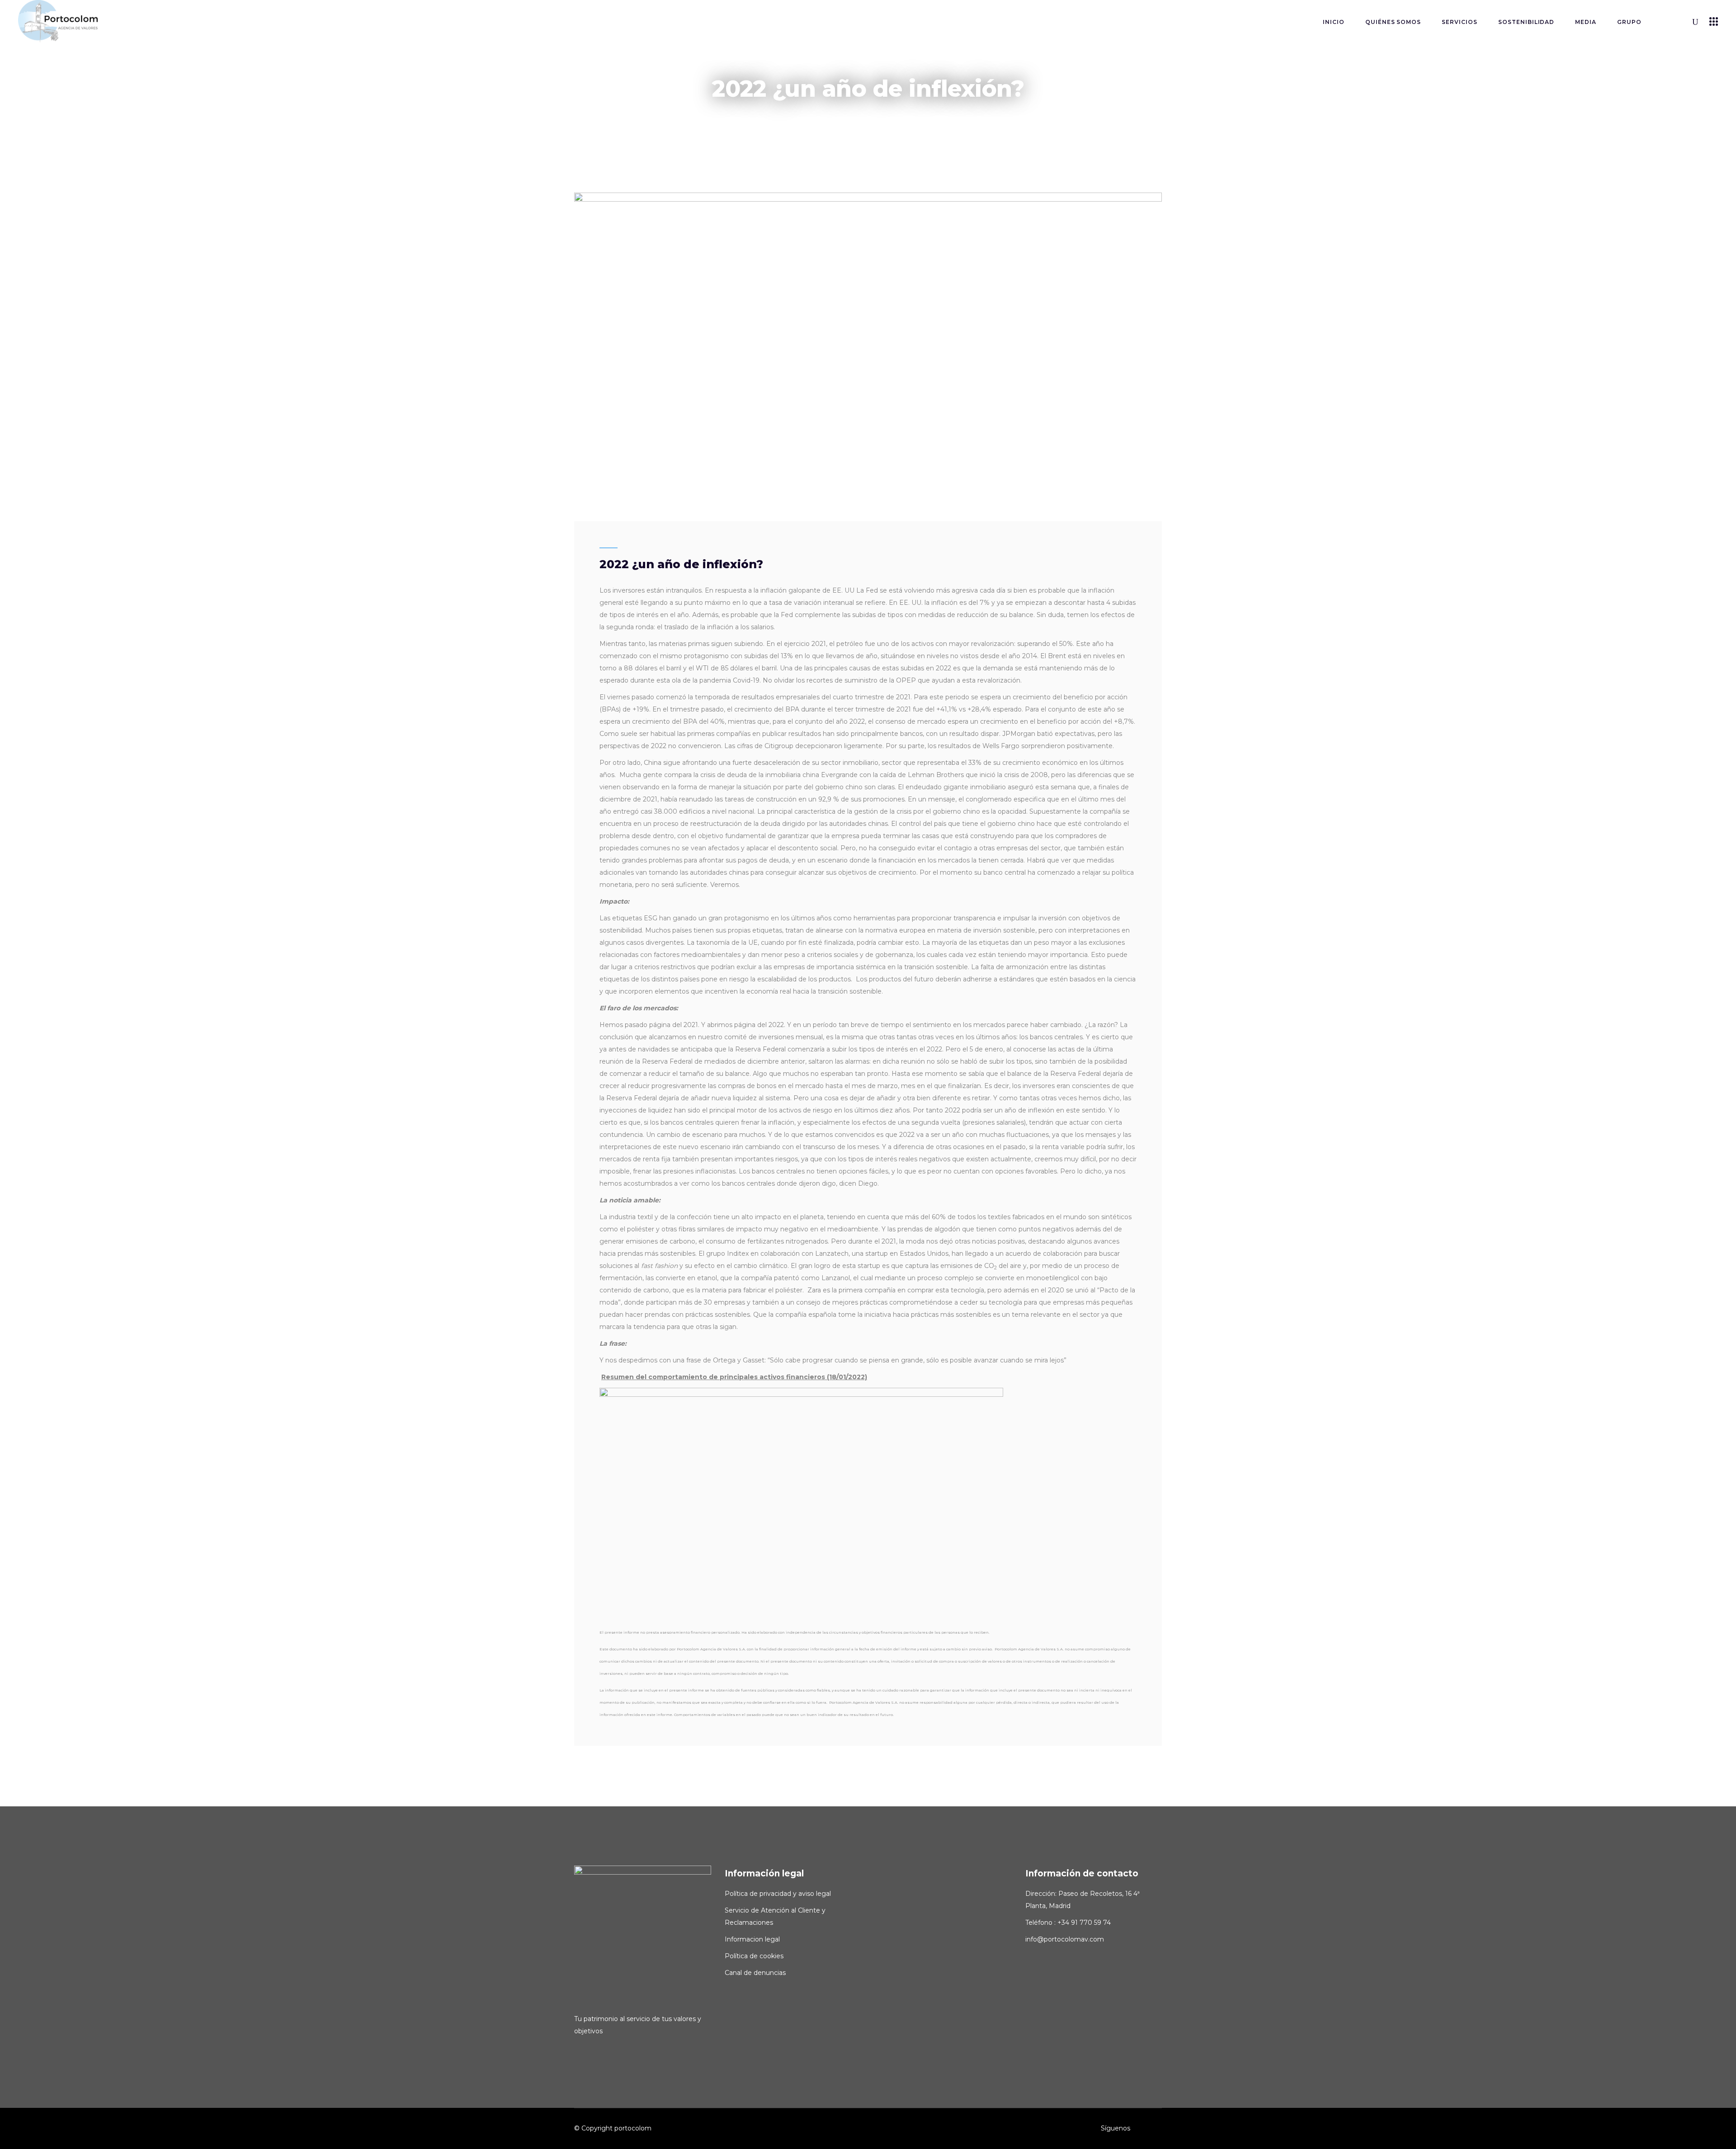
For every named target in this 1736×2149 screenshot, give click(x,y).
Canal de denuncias (755, 1973)
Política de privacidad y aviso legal (778, 1894)
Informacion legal (752, 1939)
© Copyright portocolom (613, 2128)
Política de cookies (754, 1956)
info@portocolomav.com (1065, 1939)
